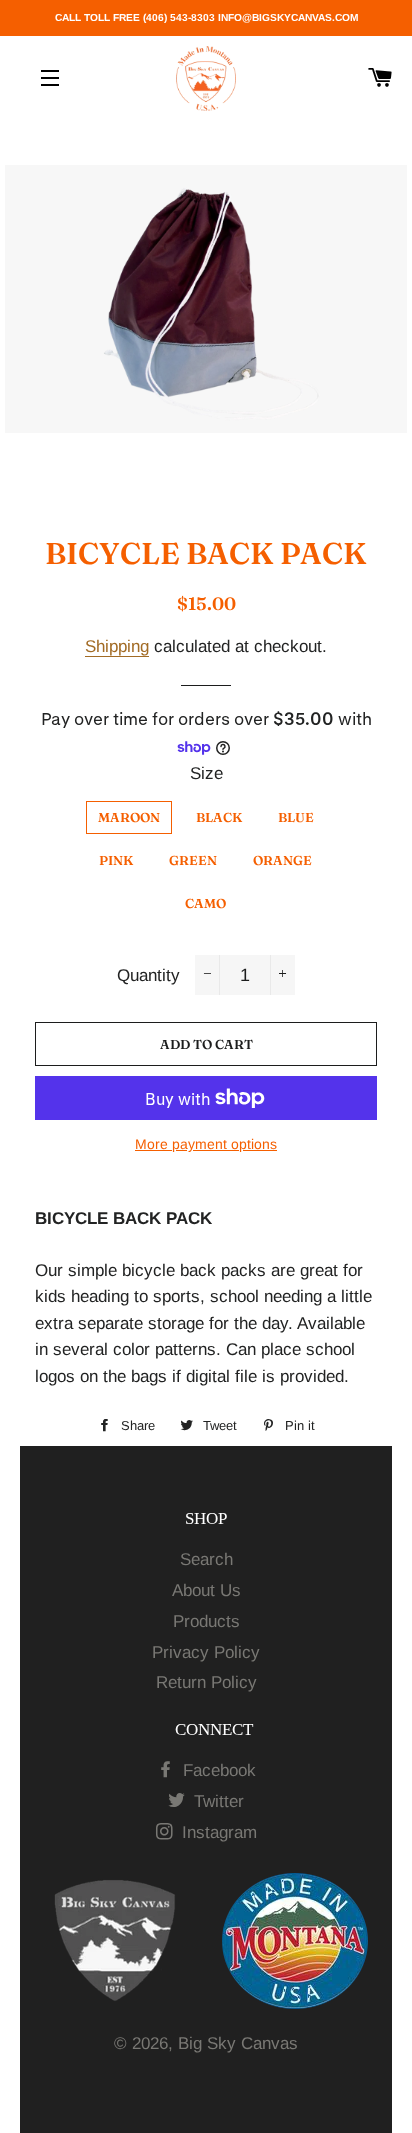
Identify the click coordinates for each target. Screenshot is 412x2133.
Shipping (117, 646)
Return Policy (206, 1682)
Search (206, 1559)
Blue (296, 817)
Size (206, 773)
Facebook (217, 1770)
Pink (116, 860)
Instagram (217, 1832)
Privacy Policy (206, 1652)
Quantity (148, 975)
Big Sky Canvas (238, 2043)
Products (206, 1621)
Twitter (216, 1801)
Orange (282, 860)
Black (219, 817)
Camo (205, 903)
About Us (206, 1590)
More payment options (206, 1144)
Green (193, 860)
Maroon (129, 817)
